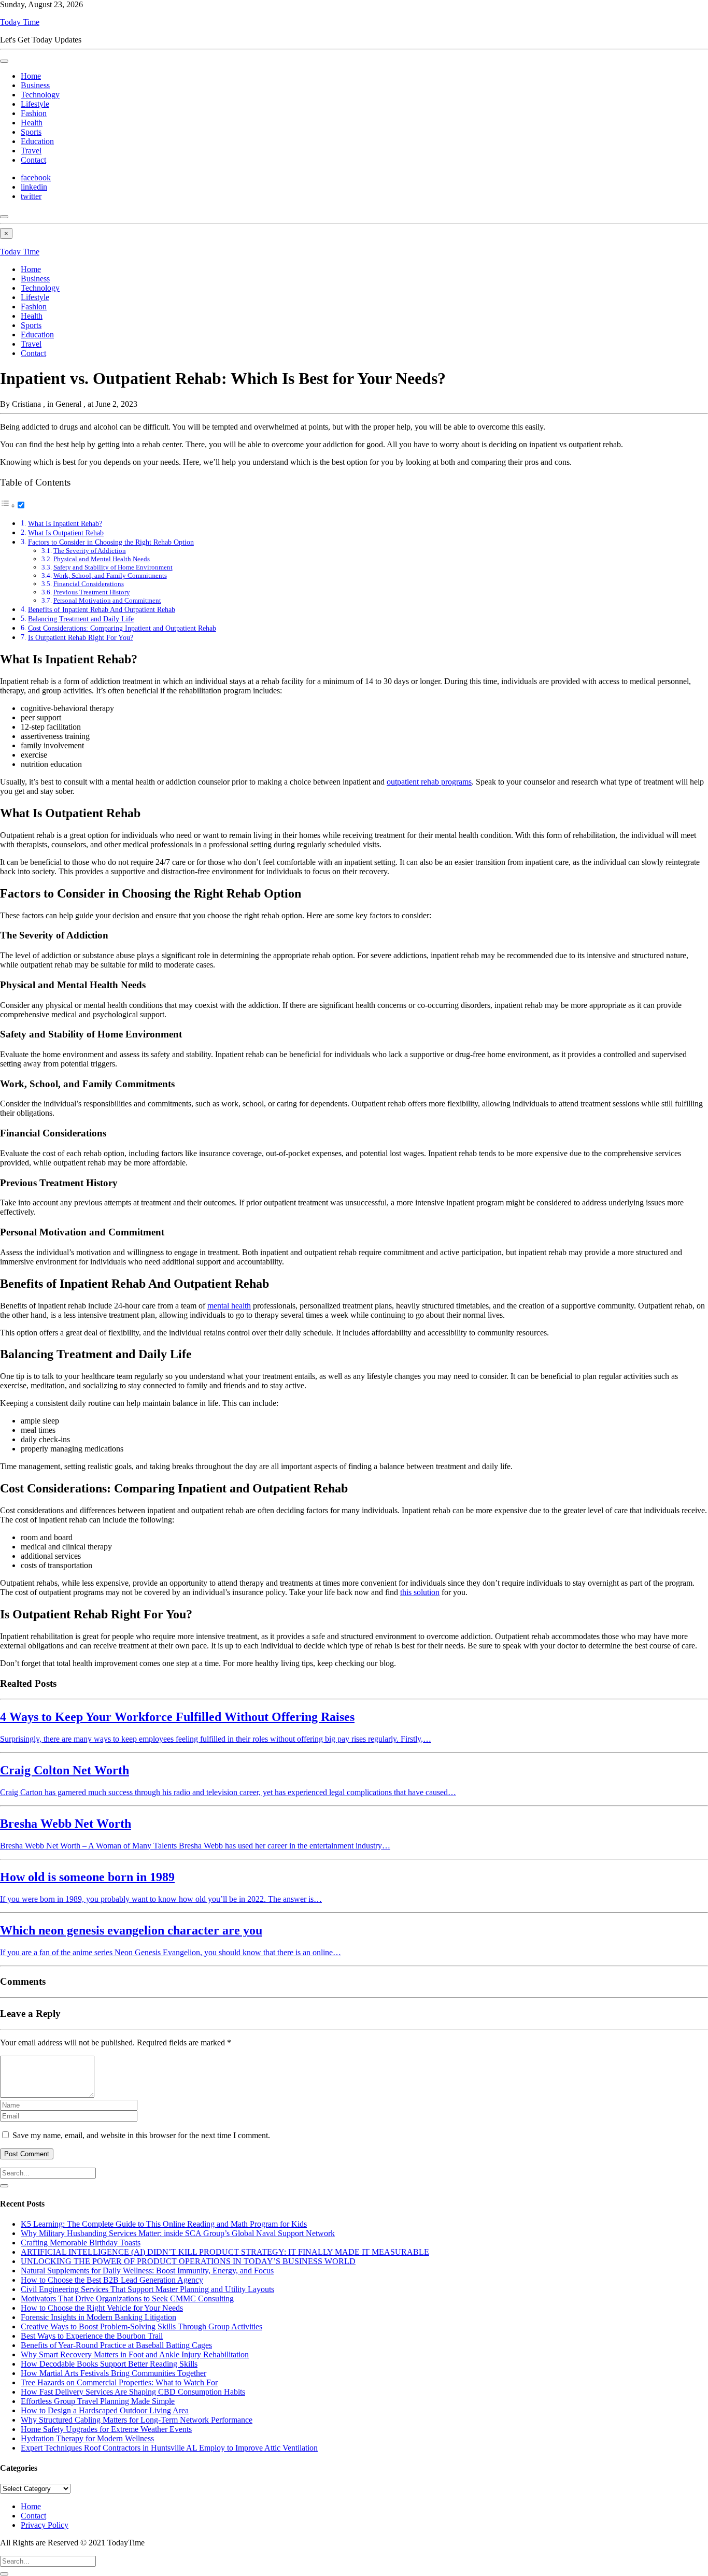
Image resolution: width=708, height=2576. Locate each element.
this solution (420, 1592)
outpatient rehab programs (429, 782)
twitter (31, 196)
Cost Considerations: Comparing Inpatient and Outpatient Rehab (122, 628)
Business (35, 85)
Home (31, 76)
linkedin (34, 187)
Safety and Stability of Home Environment (113, 567)
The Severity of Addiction (90, 551)
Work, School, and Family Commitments (110, 575)
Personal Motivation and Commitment (107, 600)
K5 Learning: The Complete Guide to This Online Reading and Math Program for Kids (164, 2224)
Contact (33, 160)
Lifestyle (35, 104)
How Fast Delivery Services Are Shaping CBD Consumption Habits (133, 2392)
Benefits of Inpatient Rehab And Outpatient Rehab (102, 609)
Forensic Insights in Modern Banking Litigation (98, 2317)
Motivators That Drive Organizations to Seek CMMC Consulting (127, 2299)
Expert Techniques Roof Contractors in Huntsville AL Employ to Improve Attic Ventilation (169, 2448)
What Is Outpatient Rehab (66, 533)
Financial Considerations (89, 584)
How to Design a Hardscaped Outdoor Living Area (105, 2410)
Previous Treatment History (92, 592)
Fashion (34, 113)
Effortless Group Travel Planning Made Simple (98, 2401)
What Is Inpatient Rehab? (65, 523)
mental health (229, 1306)
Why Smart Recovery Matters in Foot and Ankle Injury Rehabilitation (135, 2354)
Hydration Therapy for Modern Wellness (87, 2438)
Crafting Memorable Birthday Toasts (81, 2243)
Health (32, 123)
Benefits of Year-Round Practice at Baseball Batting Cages (116, 2345)
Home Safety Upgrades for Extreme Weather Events (106, 2429)
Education (37, 141)
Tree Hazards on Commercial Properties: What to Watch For (119, 2382)
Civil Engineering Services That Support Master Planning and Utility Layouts (147, 2289)
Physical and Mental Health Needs (102, 559)
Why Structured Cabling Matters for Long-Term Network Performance (137, 2420)
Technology (40, 95)
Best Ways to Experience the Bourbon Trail (92, 2336)
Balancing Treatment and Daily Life (81, 619)
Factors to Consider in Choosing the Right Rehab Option (111, 542)
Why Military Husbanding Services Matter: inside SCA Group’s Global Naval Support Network (178, 2233)
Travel (31, 151)
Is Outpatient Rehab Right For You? (81, 637)
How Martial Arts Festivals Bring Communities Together (114, 2373)
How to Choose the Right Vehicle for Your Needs (102, 2308)
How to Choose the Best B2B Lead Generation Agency (112, 2280)
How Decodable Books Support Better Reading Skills (109, 2364)
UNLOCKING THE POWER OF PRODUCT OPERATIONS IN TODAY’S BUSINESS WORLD (188, 2261)
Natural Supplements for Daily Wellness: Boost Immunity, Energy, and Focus (147, 2271)
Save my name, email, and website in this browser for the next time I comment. (141, 2135)
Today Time (20, 22)
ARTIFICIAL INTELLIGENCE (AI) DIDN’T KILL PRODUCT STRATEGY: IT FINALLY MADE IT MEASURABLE (225, 2252)
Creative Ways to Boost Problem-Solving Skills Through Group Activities (141, 2326)
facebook (36, 177)
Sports (31, 132)
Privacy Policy (45, 2525)
